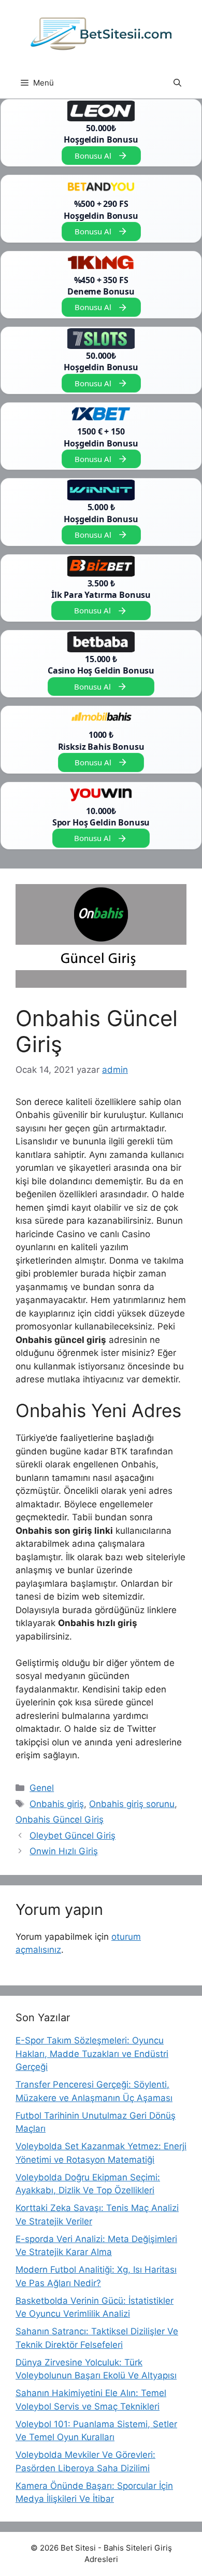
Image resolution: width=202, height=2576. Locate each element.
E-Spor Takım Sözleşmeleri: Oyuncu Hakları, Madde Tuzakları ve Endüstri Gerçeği (92, 2054)
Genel (42, 1788)
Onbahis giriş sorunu (132, 1804)
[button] (177, 83)
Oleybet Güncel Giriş (73, 1836)
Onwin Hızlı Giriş (64, 1851)
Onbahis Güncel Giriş (60, 1819)
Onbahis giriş (57, 1804)
